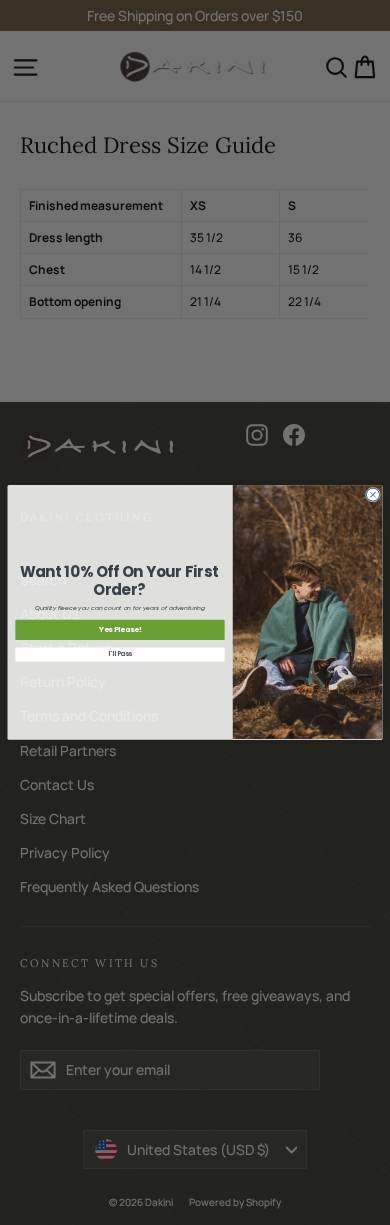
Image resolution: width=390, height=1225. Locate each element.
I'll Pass (119, 654)
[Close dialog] (372, 494)
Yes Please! (120, 630)
